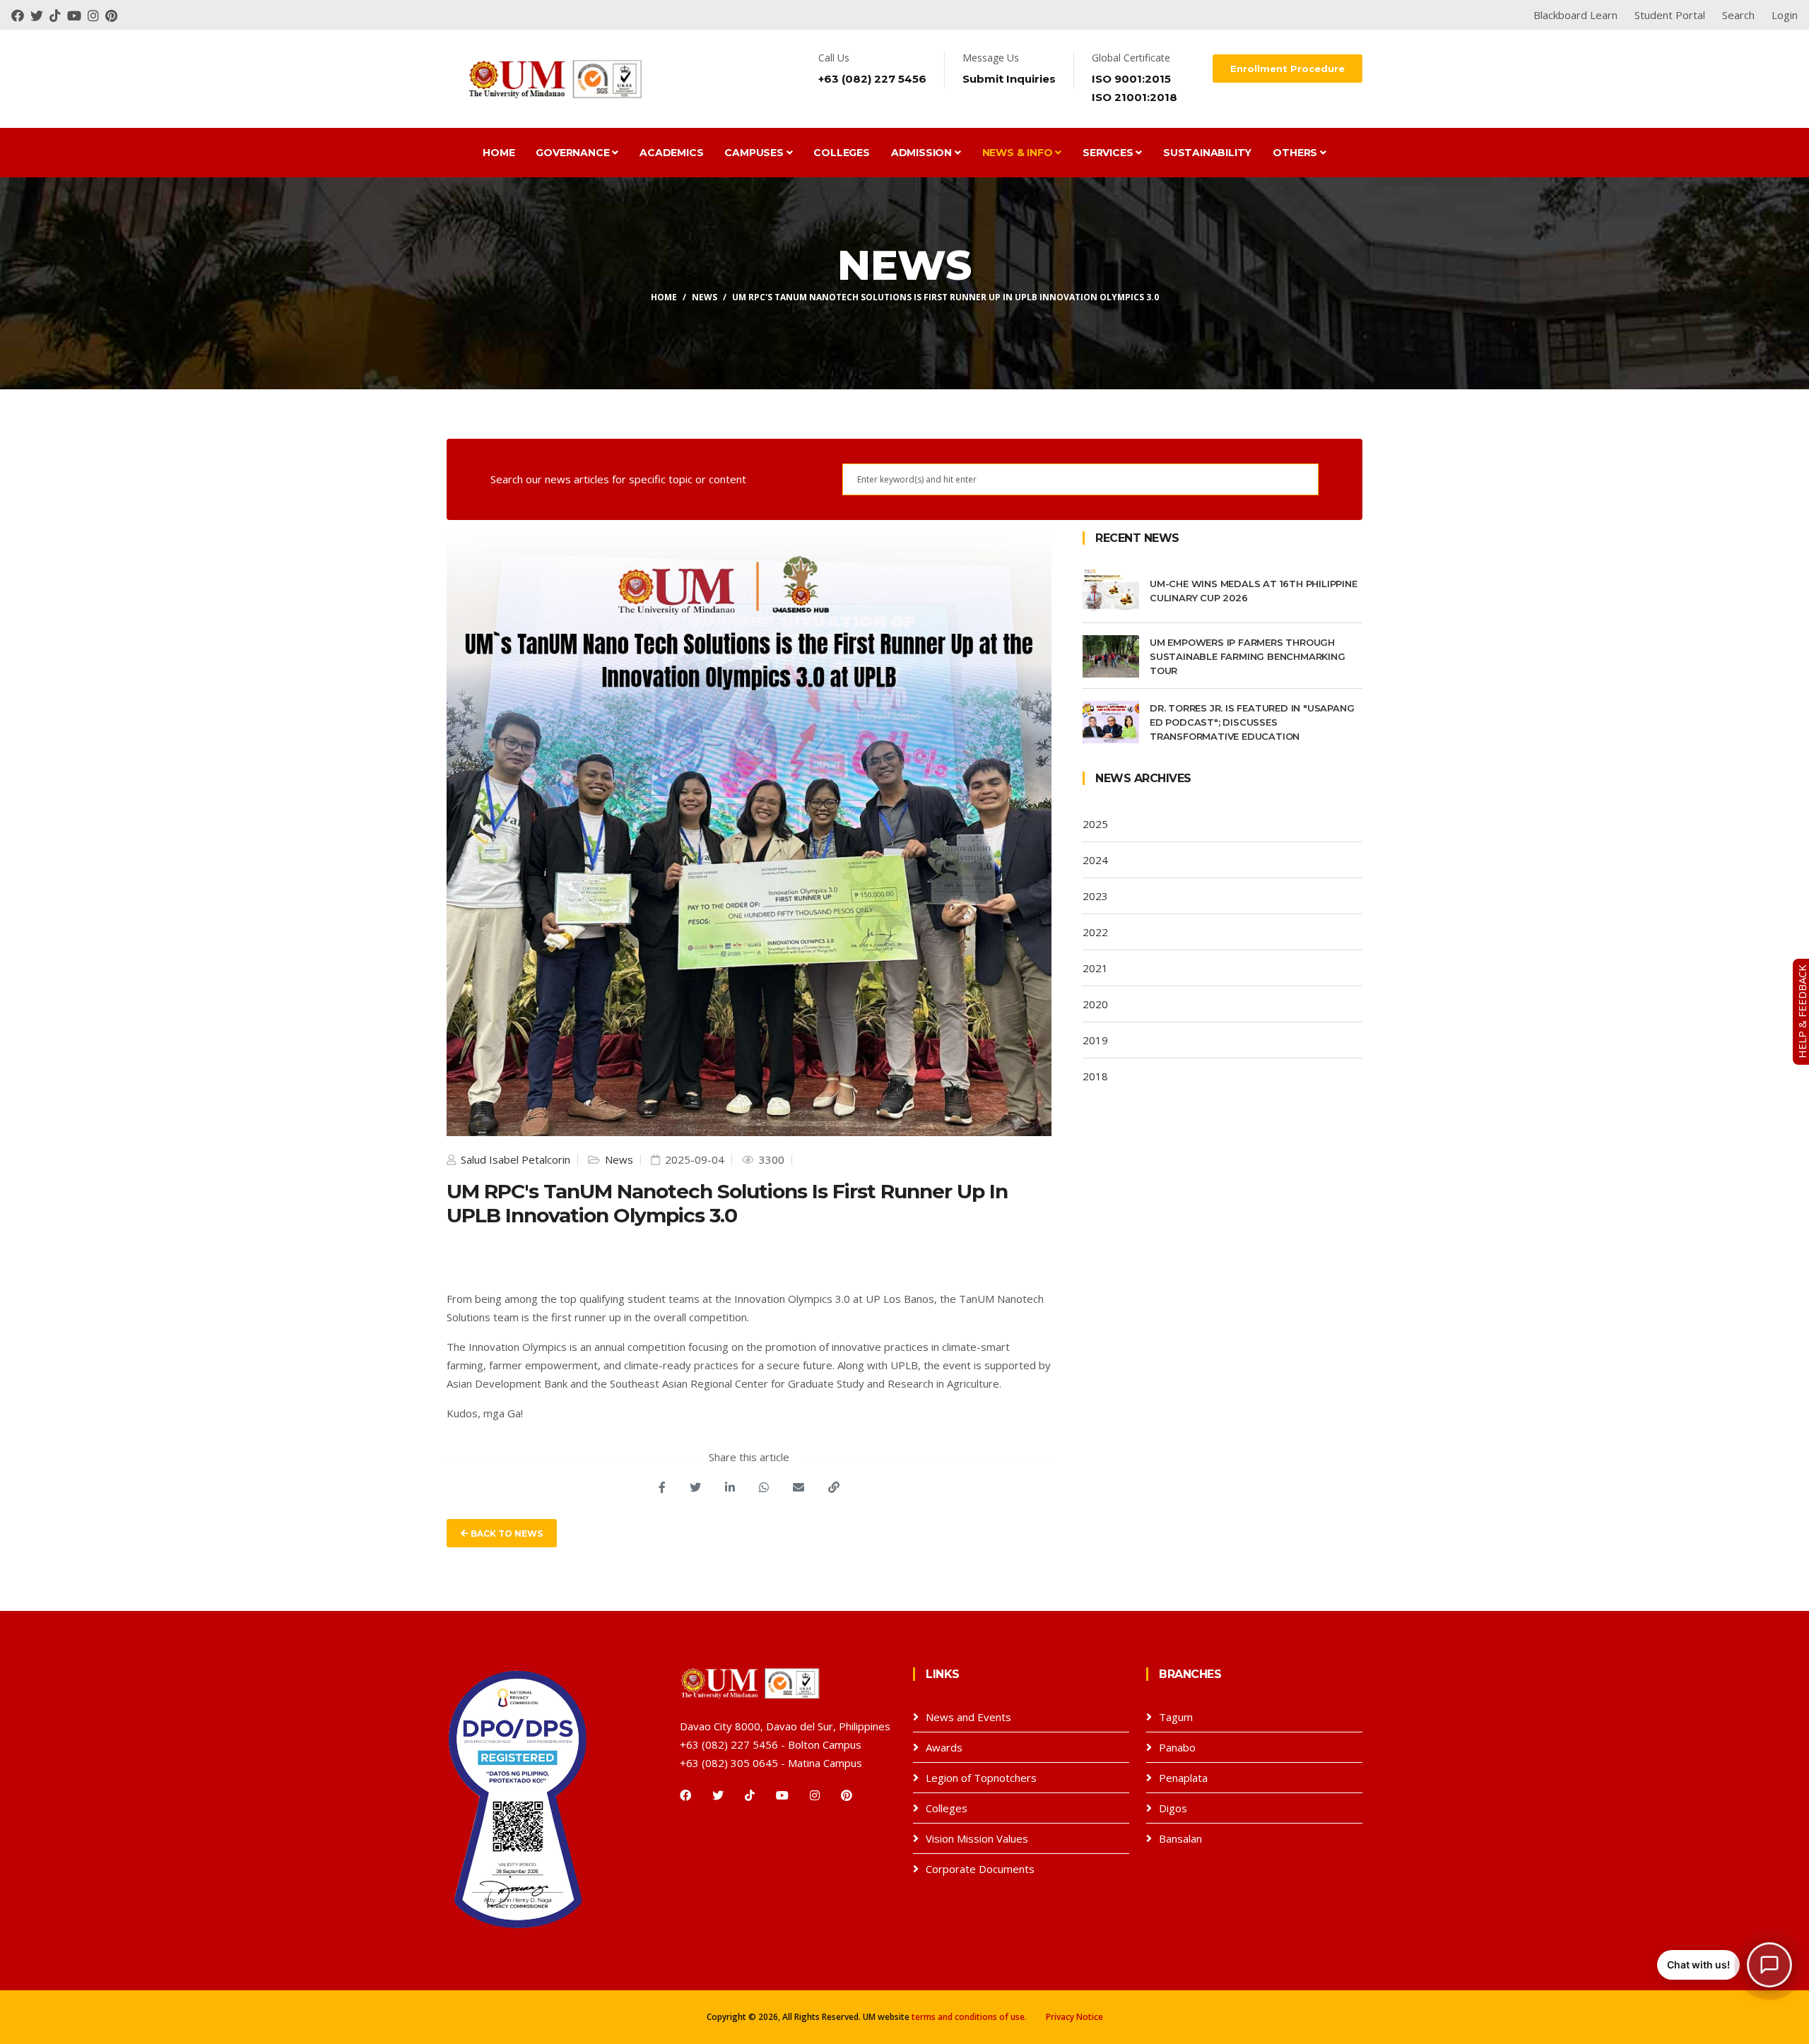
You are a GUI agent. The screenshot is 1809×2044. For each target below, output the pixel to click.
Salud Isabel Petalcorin (514, 1159)
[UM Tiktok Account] (58, 15)
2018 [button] (1095, 1076)
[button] (1725, 1965)
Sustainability (1207, 153)
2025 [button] (1095, 824)
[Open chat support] (1769, 1965)
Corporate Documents (980, 1869)
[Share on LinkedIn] (730, 1487)
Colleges (841, 153)
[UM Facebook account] (21, 15)
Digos (1173, 1808)
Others (1296, 153)
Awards (944, 1747)
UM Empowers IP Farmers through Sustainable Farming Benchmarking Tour (1248, 656)
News (705, 297)
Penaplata (1183, 1778)
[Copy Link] (834, 1487)
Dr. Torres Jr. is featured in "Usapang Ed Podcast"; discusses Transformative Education (1252, 722)
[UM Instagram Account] (96, 15)
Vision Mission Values (977, 1838)
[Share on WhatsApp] (764, 1487)
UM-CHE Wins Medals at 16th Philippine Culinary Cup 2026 (1254, 591)
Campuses (755, 153)
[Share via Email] (799, 1487)
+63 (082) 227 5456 (872, 79)
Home (499, 153)
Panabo (1177, 1747)
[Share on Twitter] (695, 1487)
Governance (574, 153)
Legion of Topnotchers (981, 1778)
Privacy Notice (1074, 2017)
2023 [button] (1095, 896)
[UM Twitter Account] (40, 15)
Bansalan (1180, 1838)
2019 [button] (1095, 1040)
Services (1109, 153)
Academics (671, 153)
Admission (923, 153)
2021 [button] (1095, 968)
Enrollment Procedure (1287, 69)
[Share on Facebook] (662, 1487)
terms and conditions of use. (969, 2017)
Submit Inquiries (1009, 79)
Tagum (1176, 1717)
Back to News (506, 1534)
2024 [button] (1095, 860)
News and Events (968, 1717)
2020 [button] (1095, 1004)
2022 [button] (1095, 932)
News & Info (1019, 153)
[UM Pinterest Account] (113, 15)
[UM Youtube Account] (77, 15)
